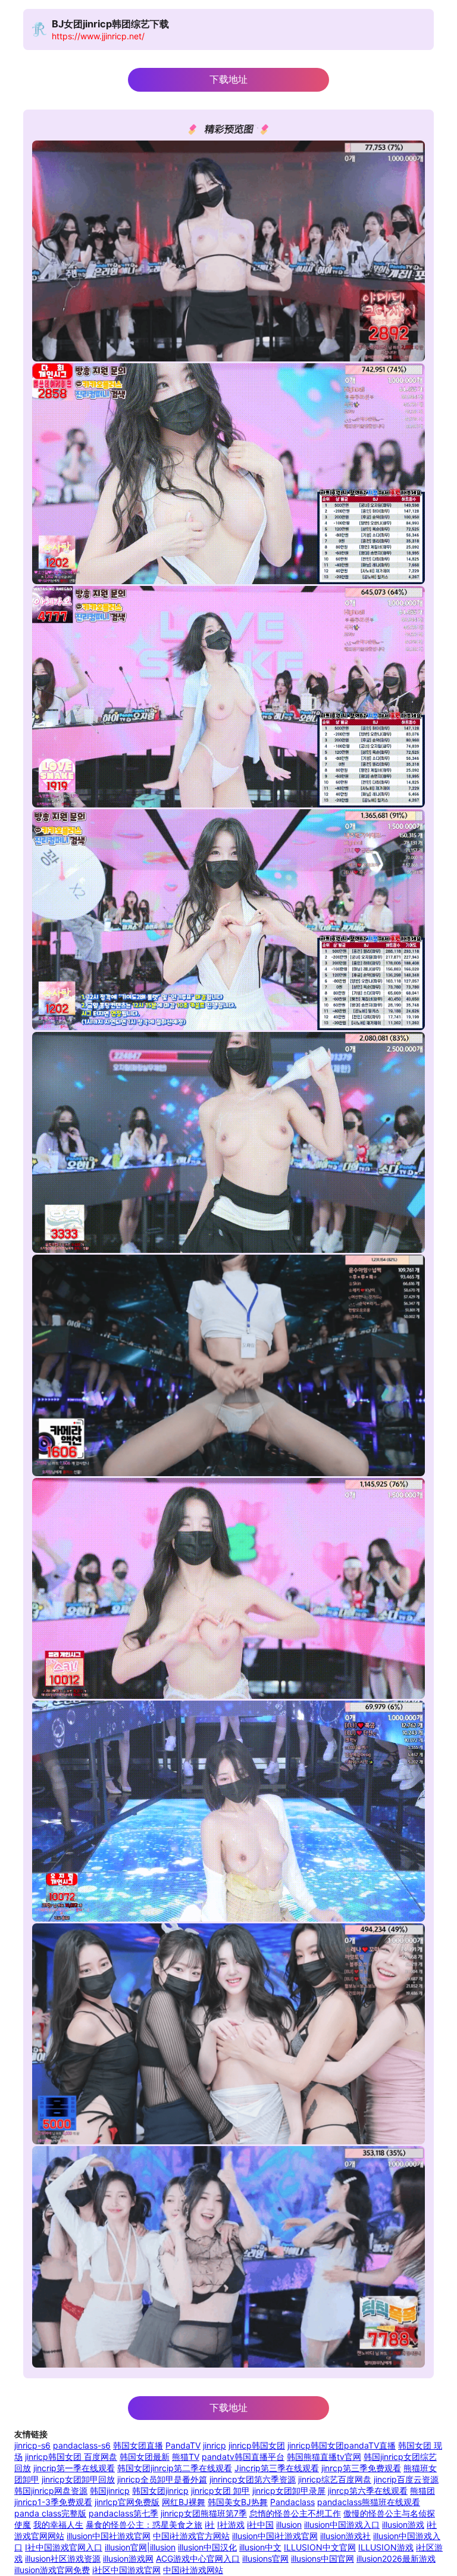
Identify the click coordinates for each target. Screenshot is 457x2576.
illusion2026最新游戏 (396, 2558)
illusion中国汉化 (207, 2547)
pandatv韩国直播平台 (243, 2457)
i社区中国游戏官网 (126, 2570)
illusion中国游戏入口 (342, 2524)
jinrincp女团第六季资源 (253, 2479)
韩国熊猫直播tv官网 (324, 2457)
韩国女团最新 (145, 2457)
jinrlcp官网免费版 (127, 2502)
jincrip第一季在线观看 (74, 2468)
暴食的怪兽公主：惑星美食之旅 (144, 2524)
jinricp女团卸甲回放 (78, 2479)
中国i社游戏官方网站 (191, 2536)
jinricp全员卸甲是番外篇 (162, 2479)
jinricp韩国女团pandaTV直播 (342, 2445)
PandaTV (183, 2445)
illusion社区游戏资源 (63, 2558)
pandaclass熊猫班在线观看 (369, 2502)
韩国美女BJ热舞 (238, 2502)
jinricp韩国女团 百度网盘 (71, 2457)
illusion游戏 (403, 2524)
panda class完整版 (50, 2513)
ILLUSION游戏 (386, 2547)
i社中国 (260, 2524)
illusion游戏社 (345, 2536)
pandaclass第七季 (123, 2513)
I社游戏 (231, 2524)
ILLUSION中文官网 (320, 2547)
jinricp (215, 2445)
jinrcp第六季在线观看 (368, 2491)
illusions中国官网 (323, 2558)
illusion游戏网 (128, 2558)
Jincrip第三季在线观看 (277, 2468)
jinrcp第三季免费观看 (361, 2468)
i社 (210, 2524)
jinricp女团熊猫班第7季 (204, 2513)
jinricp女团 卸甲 (220, 2491)
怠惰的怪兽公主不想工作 (295, 2513)
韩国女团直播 (138, 2445)
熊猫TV (186, 2457)
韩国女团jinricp (160, 2491)
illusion (289, 2524)
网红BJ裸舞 (184, 2502)
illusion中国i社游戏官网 (275, 2536)
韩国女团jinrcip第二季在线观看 (175, 2468)
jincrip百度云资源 (406, 2479)
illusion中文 (260, 2547)
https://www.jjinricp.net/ (98, 36)
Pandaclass (292, 2502)
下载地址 (228, 79)
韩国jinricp (110, 2491)
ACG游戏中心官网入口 (198, 2558)
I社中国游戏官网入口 (64, 2547)
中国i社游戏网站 (193, 2570)
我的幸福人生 (58, 2524)
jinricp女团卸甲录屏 (289, 2491)
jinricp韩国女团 (257, 2445)
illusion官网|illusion (140, 2547)
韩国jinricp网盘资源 (51, 2491)
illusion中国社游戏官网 (109, 2536)
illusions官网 (265, 2558)
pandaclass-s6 (82, 2445)
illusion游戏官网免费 (52, 2570)
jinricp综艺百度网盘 (335, 2479)
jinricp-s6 (32, 2445)
